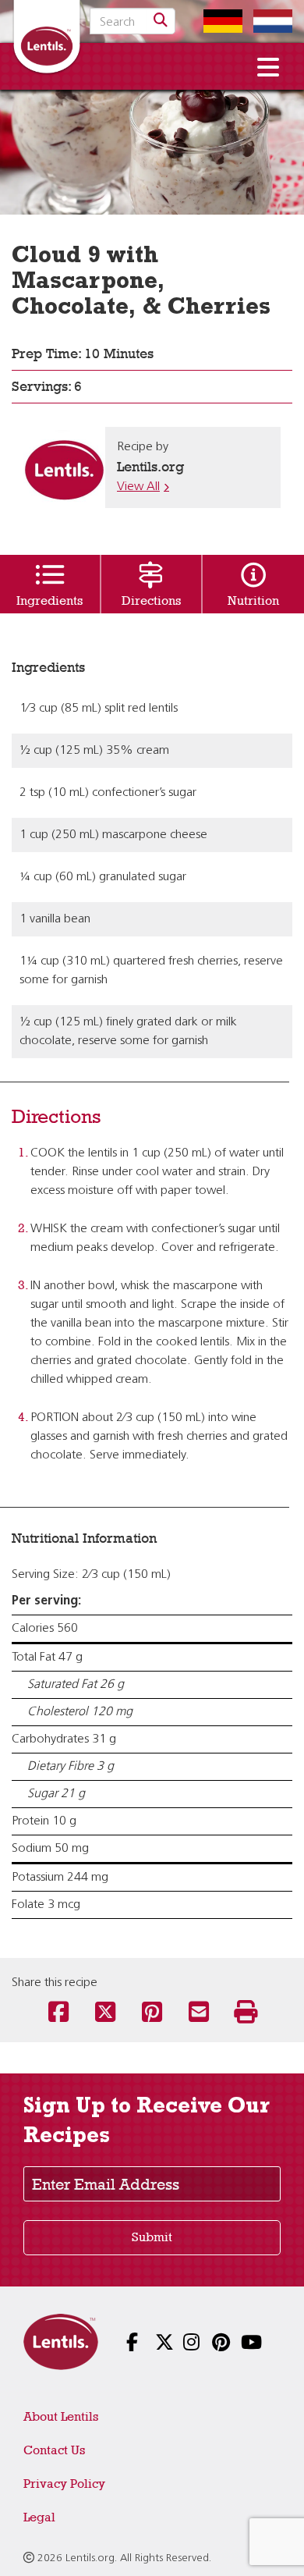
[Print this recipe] (246, 2013)
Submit (152, 2237)
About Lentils (61, 2416)
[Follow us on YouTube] (238, 2344)
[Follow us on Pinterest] (209, 2344)
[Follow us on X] (152, 2344)
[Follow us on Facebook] (124, 2344)
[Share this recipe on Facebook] (58, 2013)
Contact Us (54, 2450)
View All (138, 487)
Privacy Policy (64, 2484)
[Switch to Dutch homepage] (269, 21)
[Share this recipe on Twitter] (105, 2013)
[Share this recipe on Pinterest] (152, 2013)
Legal (39, 2517)
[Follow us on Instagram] (180, 2344)
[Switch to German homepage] (219, 21)
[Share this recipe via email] (199, 2013)
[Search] (161, 21)
